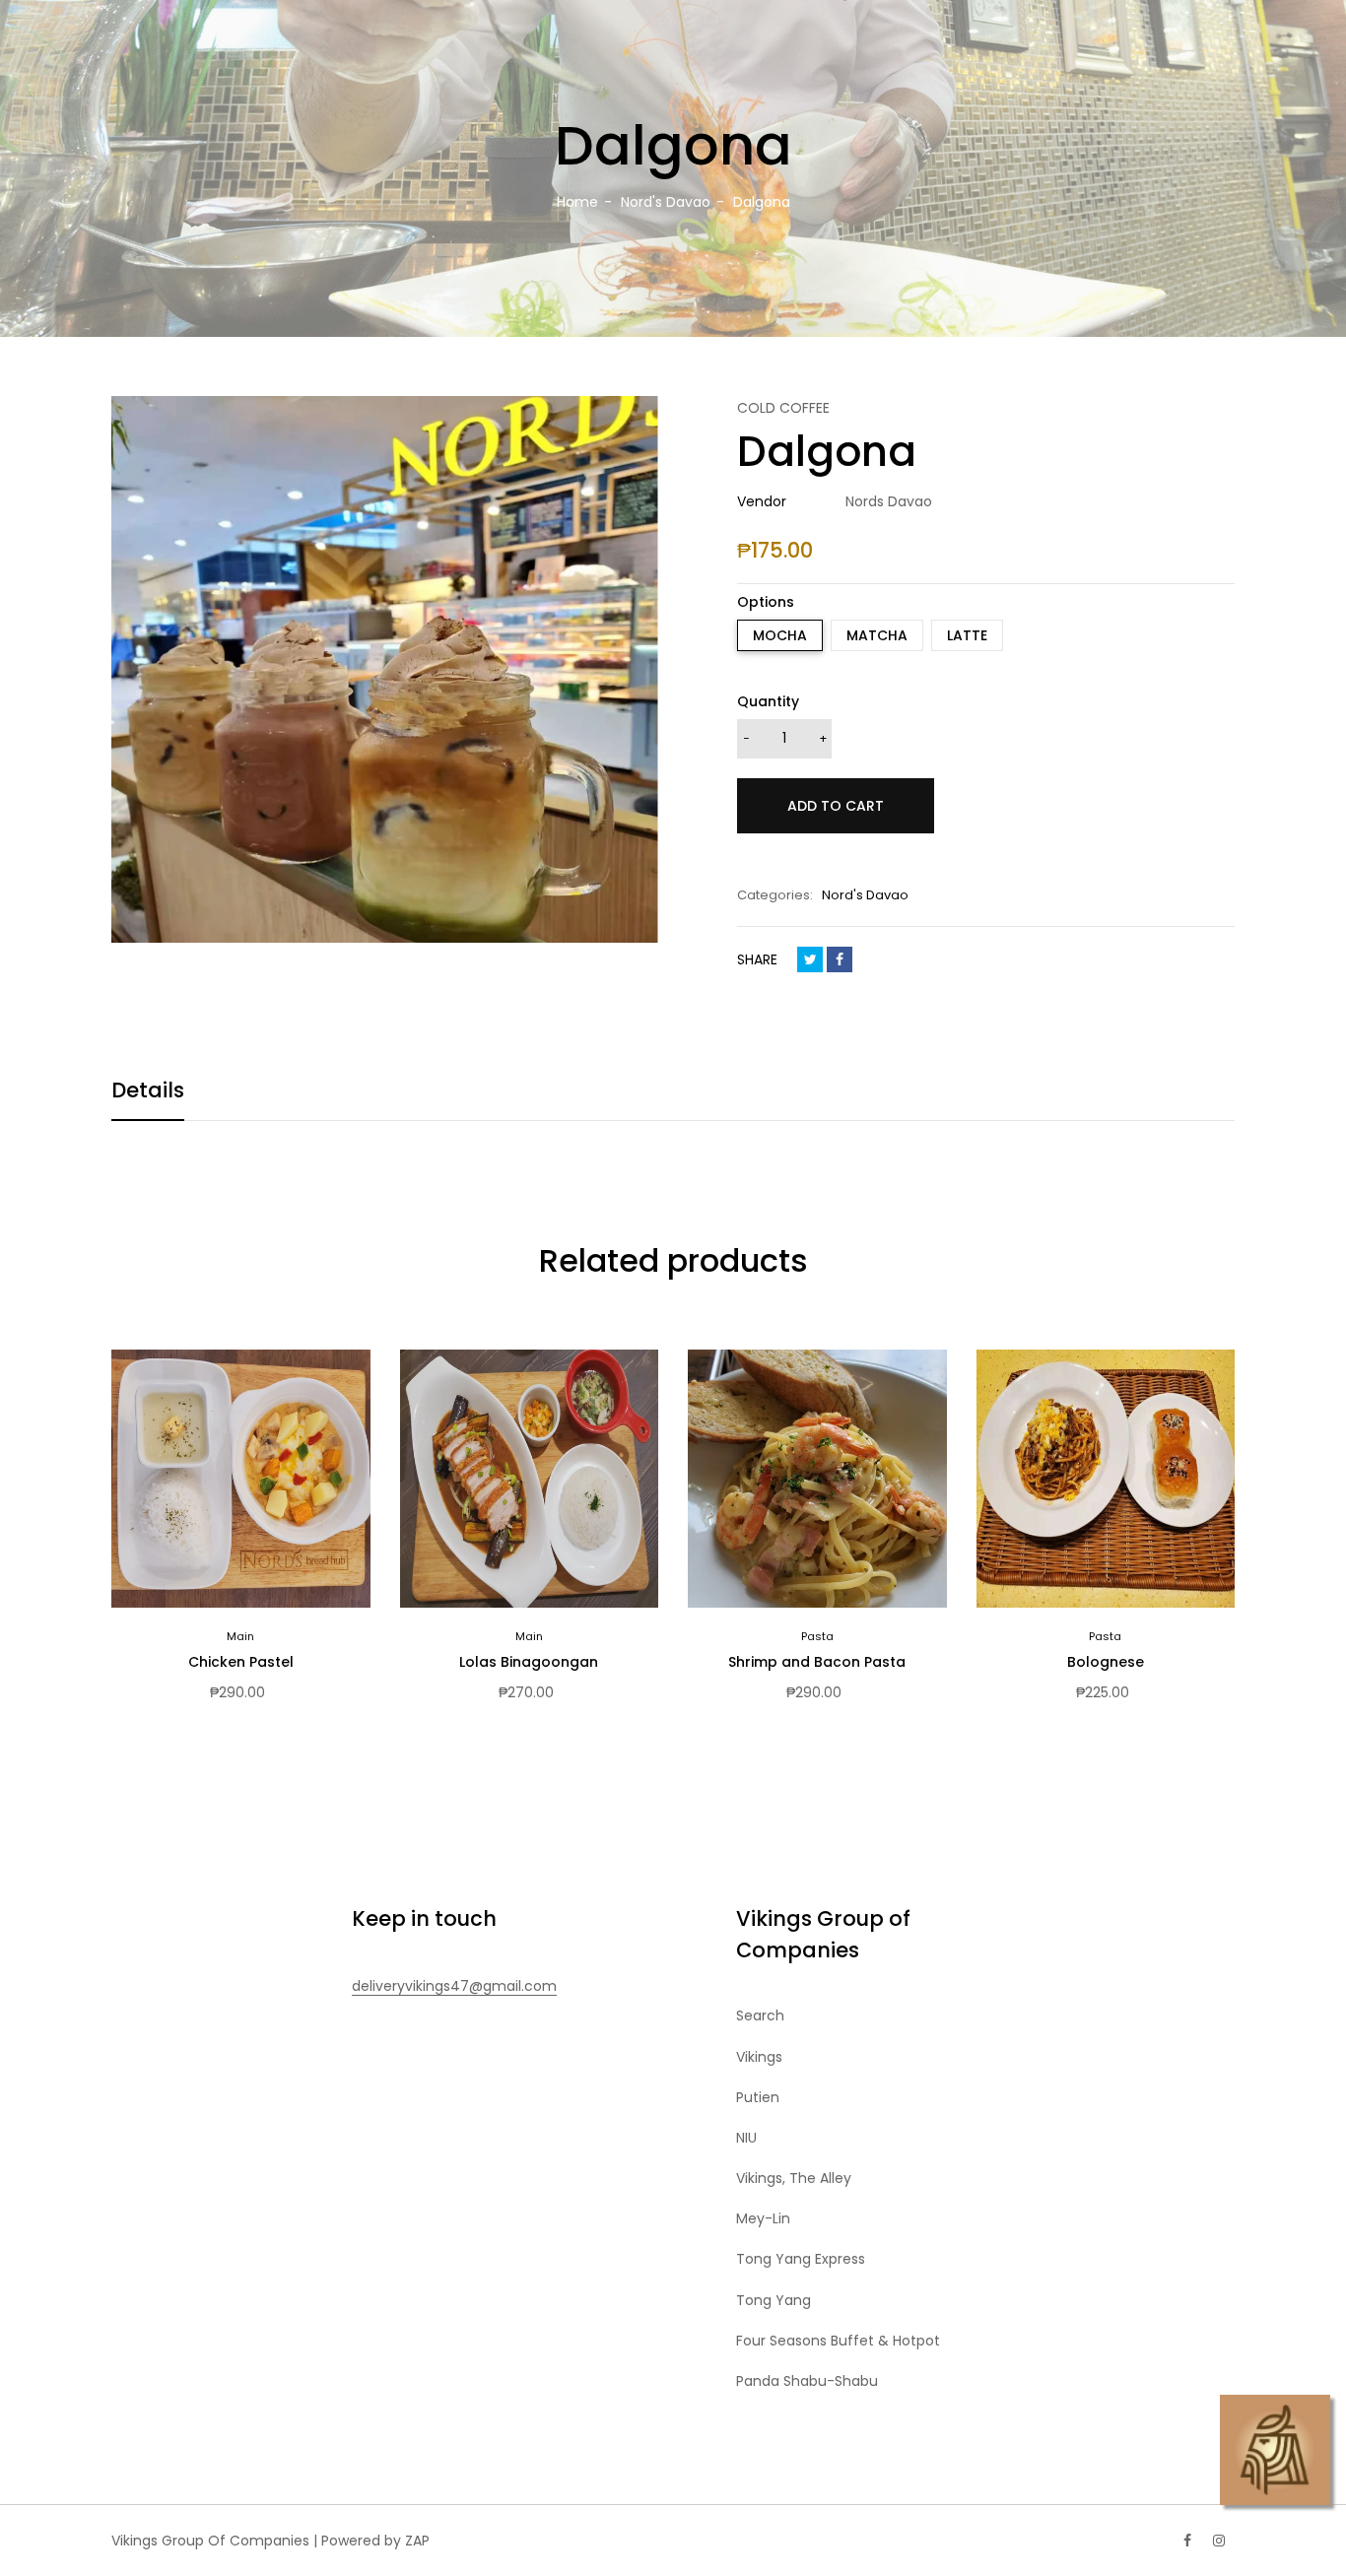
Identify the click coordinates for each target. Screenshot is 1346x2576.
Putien (758, 2097)
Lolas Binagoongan (529, 1662)
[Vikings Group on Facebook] (1187, 2541)
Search (760, 2015)
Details (148, 1090)
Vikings (759, 2057)
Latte (967, 635)
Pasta (817, 1636)
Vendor (762, 501)
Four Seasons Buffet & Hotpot (838, 2341)
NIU (746, 2138)
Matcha (877, 635)
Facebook (840, 959)
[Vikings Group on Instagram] (1219, 2541)
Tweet (810, 959)
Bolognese (1106, 1662)
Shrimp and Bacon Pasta (817, 1662)
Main (240, 1636)
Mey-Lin (763, 2218)
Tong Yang (774, 2300)
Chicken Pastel (241, 1662)
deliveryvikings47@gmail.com (454, 1986)
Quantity (768, 701)
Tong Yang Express (801, 2259)
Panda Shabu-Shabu (807, 2381)
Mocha (780, 635)
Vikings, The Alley (794, 2178)
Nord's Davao (865, 895)
